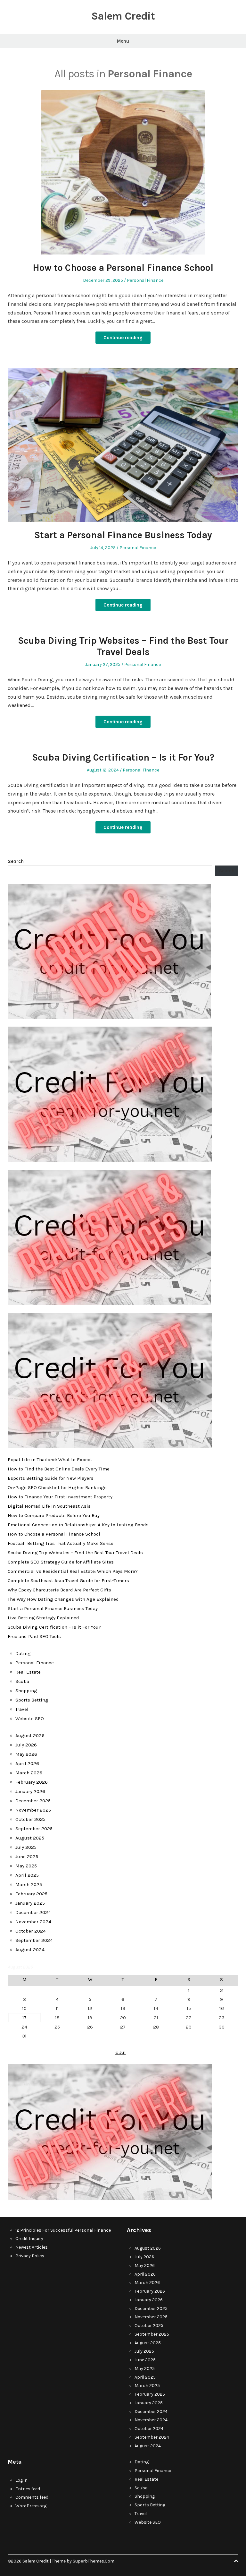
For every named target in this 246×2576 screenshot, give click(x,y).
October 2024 (31, 1931)
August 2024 (30, 1950)
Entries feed (28, 2489)
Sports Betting (32, 1700)
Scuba (22, 1681)
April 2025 (27, 1875)
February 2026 (32, 1782)
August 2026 (30, 1736)
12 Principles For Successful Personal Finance (63, 2230)
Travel (22, 1709)
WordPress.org (31, 2506)
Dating (23, 1653)
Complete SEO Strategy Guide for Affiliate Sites (61, 1562)
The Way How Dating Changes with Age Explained (63, 1599)
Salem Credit (123, 16)
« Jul (121, 2052)
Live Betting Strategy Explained (43, 1618)
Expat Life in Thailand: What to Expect (50, 1460)
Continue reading (123, 338)
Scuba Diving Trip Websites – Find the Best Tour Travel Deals (123, 646)
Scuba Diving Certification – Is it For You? (123, 757)
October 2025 (30, 1819)
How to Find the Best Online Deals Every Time (59, 1469)
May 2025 (26, 1866)
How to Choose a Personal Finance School (123, 268)
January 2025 (30, 1903)
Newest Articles (32, 2247)
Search (16, 861)
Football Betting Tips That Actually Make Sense (61, 1543)
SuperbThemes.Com (94, 2561)
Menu (123, 41)
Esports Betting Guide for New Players (51, 1478)
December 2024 (33, 1912)
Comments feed (32, 2497)
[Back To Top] (236, 2561)
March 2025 (29, 1884)
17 (25, 2018)
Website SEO (30, 1719)
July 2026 (26, 1745)
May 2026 (26, 1754)
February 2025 (31, 1894)
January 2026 (30, 1791)
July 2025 (26, 1847)
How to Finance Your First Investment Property (60, 1497)
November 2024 (33, 1922)
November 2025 (33, 1810)
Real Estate (28, 1672)
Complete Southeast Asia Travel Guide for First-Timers (68, 1581)
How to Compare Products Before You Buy (54, 1515)
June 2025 (27, 1857)
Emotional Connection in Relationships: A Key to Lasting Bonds (78, 1525)
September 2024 (34, 1940)
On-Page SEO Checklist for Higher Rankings (57, 1487)
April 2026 (27, 1763)
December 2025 (33, 1801)
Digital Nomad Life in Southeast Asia (49, 1506)
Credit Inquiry (29, 2239)
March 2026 (29, 1773)
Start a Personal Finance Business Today (123, 535)
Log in (21, 2480)
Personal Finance (145, 280)
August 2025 (30, 1838)
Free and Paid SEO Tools (34, 1636)
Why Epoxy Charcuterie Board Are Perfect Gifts (59, 1590)
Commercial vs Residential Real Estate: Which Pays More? (73, 1571)
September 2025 (34, 1829)
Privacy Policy (30, 2256)
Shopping (26, 1691)
